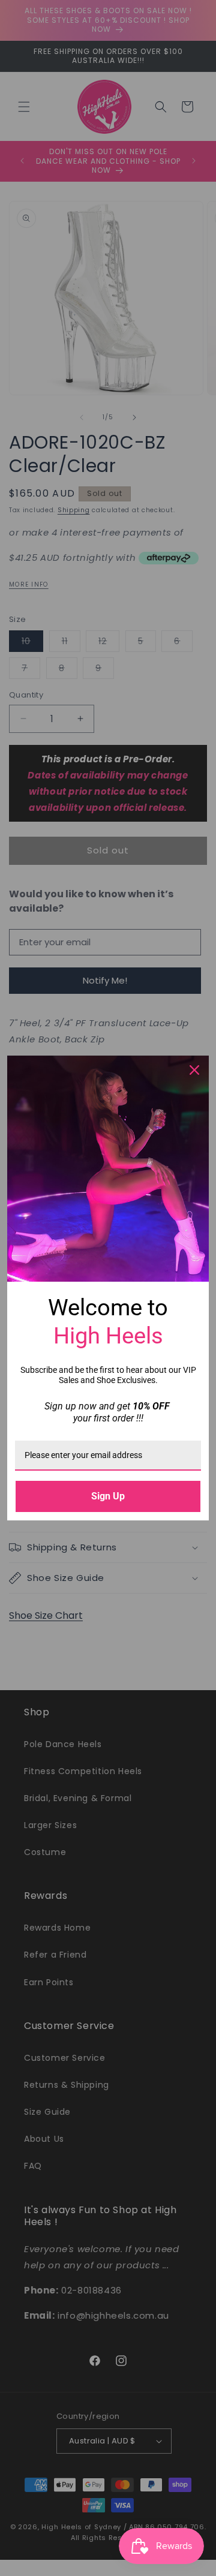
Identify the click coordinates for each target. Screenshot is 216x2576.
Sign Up (108, 1496)
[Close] (194, 1070)
